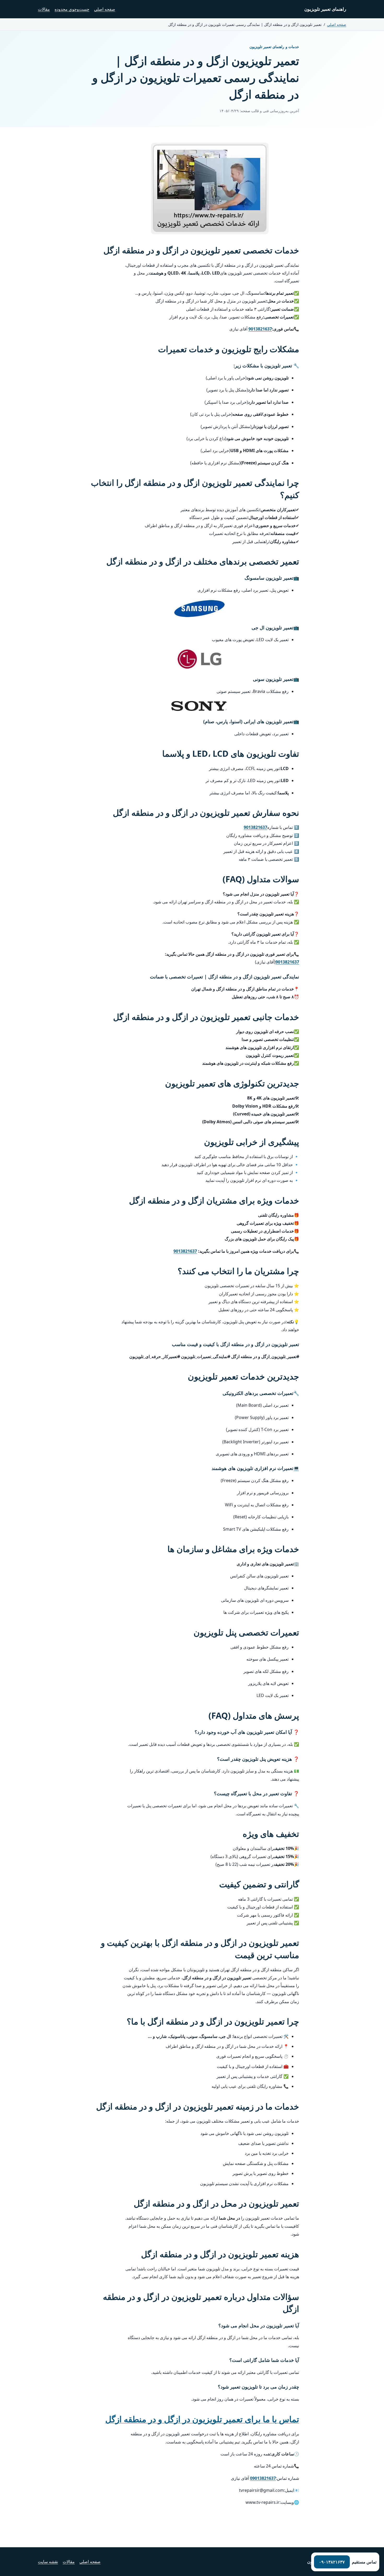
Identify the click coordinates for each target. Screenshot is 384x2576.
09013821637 (263, 2478)
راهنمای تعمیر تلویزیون (325, 9)
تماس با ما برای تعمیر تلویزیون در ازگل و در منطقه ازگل (202, 2419)
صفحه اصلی (105, 9)
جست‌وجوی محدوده (72, 9)
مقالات (44, 9)
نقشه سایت (48, 2562)
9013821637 (260, 329)
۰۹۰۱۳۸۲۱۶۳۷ (332, 2562)
